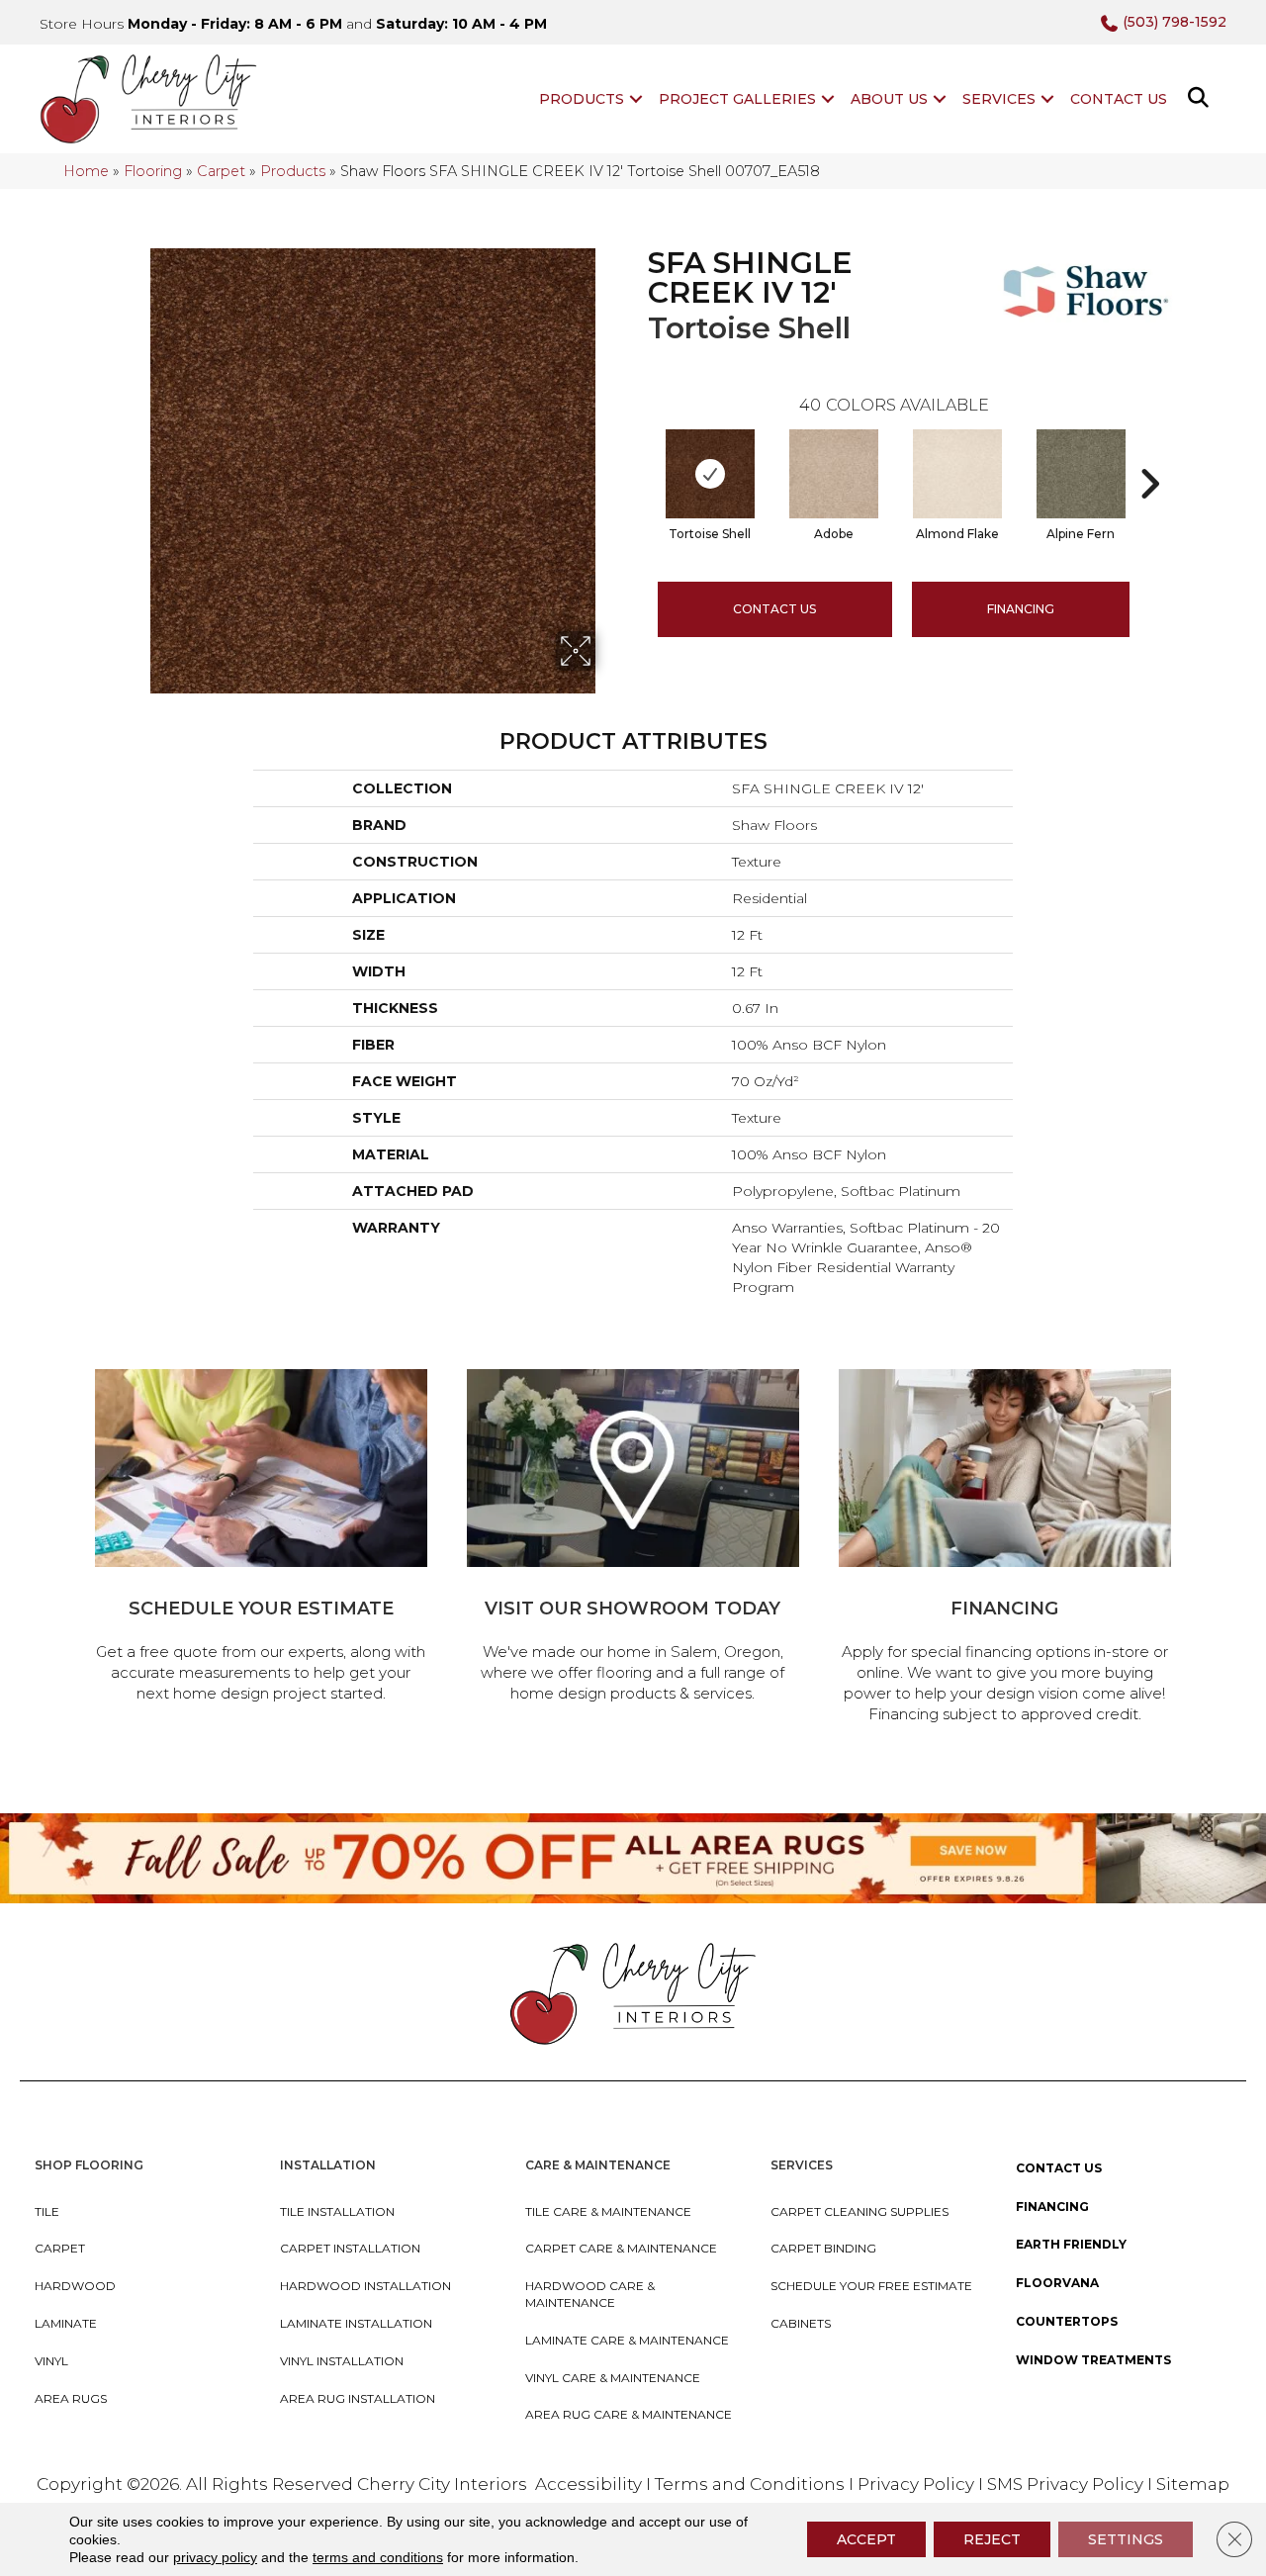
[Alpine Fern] (1081, 474)
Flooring (153, 171)
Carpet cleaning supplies (859, 2211)
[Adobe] (834, 474)
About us (889, 99)
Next (1149, 454)
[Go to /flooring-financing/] (1005, 1549)
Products (582, 99)
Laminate (66, 2323)
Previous (638, 454)
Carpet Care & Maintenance (621, 2248)
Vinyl (51, 2361)
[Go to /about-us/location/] (633, 1539)
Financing (1052, 2207)
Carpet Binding (823, 2248)
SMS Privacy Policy (1067, 2484)
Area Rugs (71, 2398)
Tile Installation (337, 2211)
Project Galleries (737, 99)
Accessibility (588, 2484)
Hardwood (75, 2286)
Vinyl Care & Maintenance (613, 2378)
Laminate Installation (356, 2323)
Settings (1126, 2539)
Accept (866, 2539)
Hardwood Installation (365, 2286)
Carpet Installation (350, 2248)
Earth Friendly (1071, 2244)
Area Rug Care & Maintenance (629, 2414)
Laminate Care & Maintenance (627, 2340)
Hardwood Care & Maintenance (590, 2294)
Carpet (221, 171)
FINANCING (1021, 609)
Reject (992, 2539)
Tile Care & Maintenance (608, 2211)
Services (999, 99)
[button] (636, 99)
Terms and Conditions (750, 2484)
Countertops (1067, 2321)
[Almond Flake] (957, 474)
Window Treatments (1093, 2360)
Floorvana (1057, 2283)
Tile (47, 2211)
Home (86, 171)
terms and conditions (378, 2557)
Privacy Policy (918, 2484)
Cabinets (801, 2323)
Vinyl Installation (342, 2361)
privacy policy (215, 2557)
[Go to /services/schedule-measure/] (261, 1539)
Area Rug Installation (358, 2398)
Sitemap (1193, 2484)
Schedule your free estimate (871, 2286)
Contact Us (1119, 99)
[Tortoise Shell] (710, 474)
